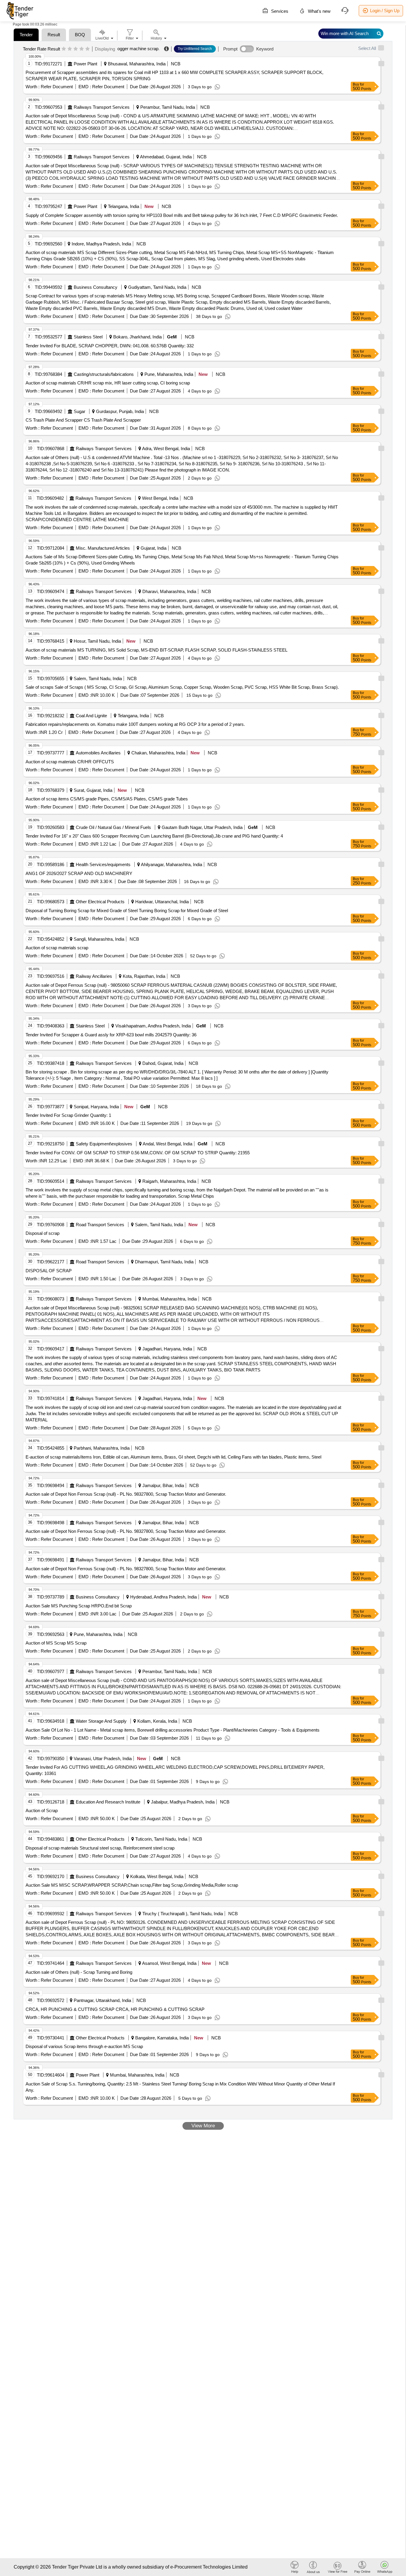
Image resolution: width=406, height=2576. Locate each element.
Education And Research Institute (108, 1802)
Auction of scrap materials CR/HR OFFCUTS (70, 762)
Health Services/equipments (103, 864)
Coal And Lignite (91, 716)
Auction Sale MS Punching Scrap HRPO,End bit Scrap (79, 1606)
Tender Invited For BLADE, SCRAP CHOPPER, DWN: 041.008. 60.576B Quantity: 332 (110, 346)
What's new (319, 11)
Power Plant (85, 64)
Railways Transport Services (102, 107)
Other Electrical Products (100, 902)
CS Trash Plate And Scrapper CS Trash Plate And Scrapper (83, 420)
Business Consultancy (96, 287)
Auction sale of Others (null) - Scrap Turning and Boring (79, 1972)
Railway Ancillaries (94, 976)
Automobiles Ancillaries (98, 753)
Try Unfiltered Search (195, 49)
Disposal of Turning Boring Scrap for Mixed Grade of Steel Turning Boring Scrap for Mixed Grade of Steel (127, 911)
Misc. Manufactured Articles (103, 548)
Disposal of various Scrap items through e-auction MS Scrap (84, 2046)
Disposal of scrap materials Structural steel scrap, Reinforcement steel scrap (100, 1848)
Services (279, 11)
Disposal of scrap (43, 1233)
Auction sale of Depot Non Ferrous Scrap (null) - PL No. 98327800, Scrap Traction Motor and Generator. (126, 1494)
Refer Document (56, 87)
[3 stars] (76, 49)
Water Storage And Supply (101, 1721)
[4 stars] (82, 49)
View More (203, 2126)
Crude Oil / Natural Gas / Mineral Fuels (113, 827)
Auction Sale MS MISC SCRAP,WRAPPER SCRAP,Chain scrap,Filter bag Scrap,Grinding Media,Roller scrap (132, 1885)
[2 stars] (70, 49)
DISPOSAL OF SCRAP (49, 1271)
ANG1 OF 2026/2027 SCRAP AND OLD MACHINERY (79, 873)
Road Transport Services (100, 1225)
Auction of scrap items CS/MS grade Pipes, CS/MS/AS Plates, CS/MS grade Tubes (107, 799)
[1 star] (64, 49)
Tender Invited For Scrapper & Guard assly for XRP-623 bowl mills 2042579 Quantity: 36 (111, 1035)
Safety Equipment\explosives (104, 1144)
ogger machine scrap (138, 49)
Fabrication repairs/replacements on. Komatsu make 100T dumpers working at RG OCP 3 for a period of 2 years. (135, 724)
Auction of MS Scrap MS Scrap (56, 1643)
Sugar (80, 411)
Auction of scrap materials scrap (57, 948)
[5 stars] (88, 49)
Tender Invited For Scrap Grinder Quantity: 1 (68, 1115)
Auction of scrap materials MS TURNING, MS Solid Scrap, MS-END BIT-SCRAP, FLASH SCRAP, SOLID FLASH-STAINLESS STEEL (156, 650)
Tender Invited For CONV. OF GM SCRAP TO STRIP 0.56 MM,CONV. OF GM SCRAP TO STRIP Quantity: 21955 (138, 1153)
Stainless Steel (88, 337)
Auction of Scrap (42, 1810)
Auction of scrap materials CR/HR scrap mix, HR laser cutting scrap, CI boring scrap (108, 383)
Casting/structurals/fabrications (104, 374)
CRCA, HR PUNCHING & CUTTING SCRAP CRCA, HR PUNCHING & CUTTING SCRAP (115, 2009)
